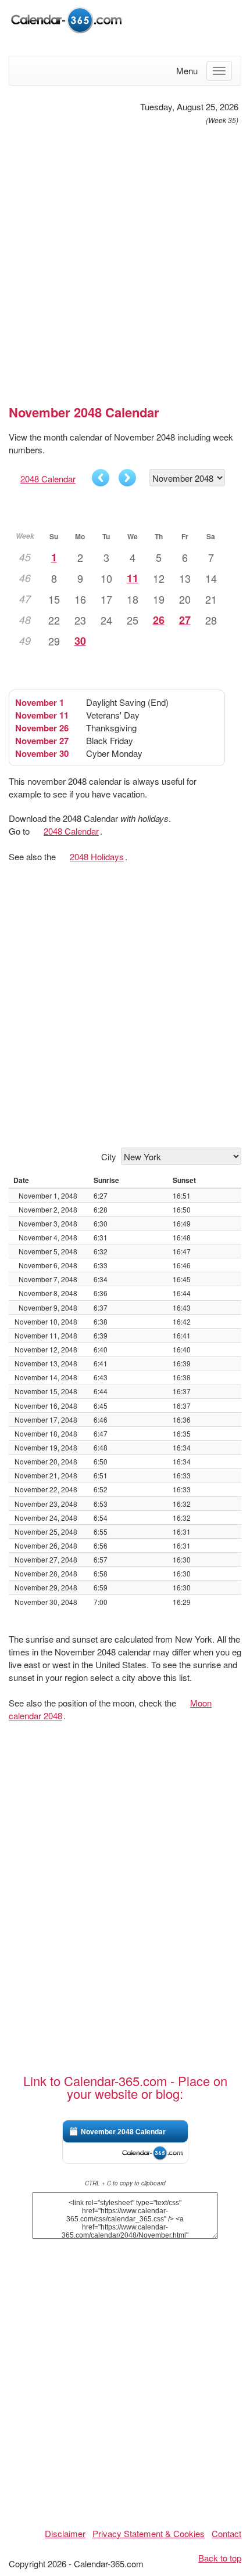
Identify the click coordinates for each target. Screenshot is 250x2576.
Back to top (220, 2558)
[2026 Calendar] (67, 19)
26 (159, 620)
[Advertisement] (125, 260)
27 (185, 620)
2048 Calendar (48, 479)
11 (133, 578)
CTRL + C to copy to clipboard (125, 2183)
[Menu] (219, 71)
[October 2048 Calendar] (101, 478)
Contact (226, 2533)
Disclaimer (65, 2533)
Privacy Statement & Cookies (149, 2533)
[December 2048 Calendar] (127, 478)
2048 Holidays (97, 856)
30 (80, 641)
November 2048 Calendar (123, 2132)
